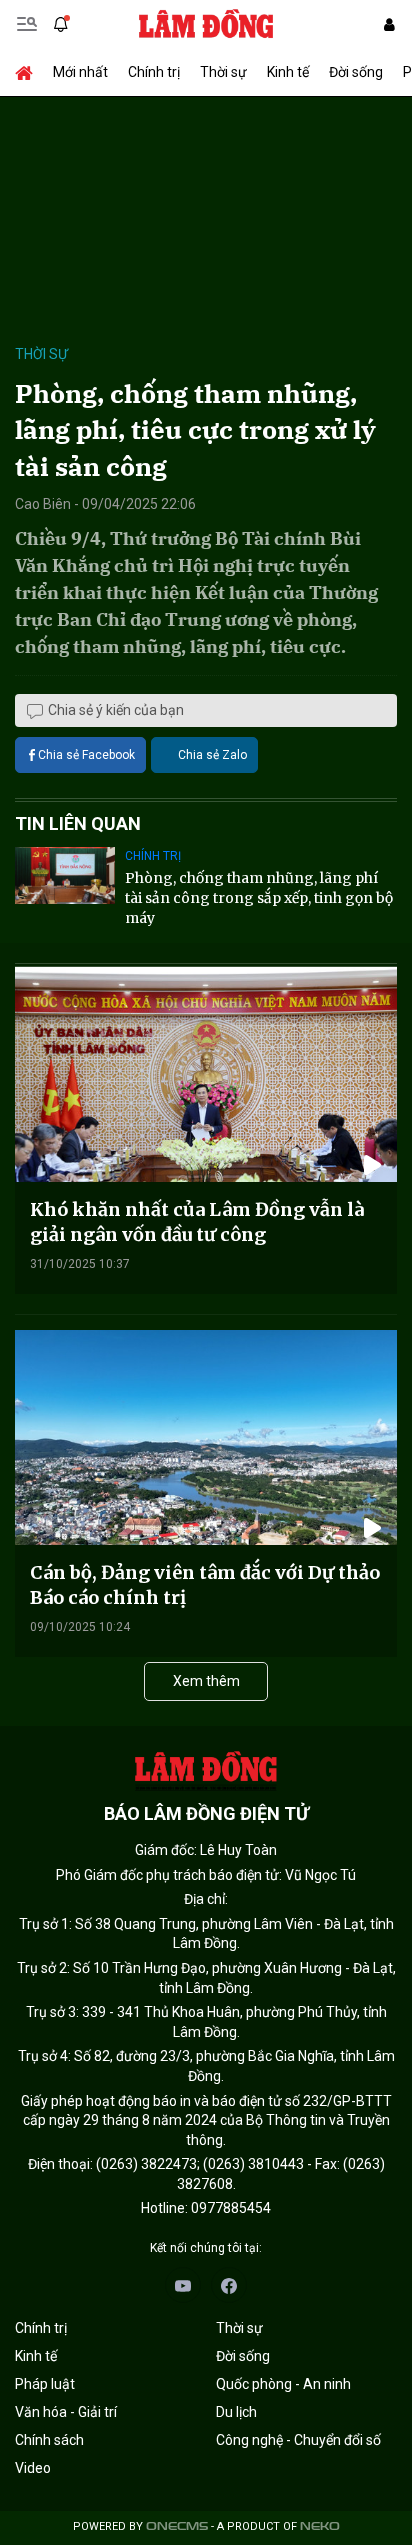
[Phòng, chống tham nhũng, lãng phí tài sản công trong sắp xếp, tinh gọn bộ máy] (65, 875)
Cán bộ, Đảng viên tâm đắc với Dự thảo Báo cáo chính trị (205, 1585)
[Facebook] (229, 2285)
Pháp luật (45, 2384)
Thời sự (223, 72)
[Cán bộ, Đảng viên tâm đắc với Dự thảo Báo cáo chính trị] (206, 1437)
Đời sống (356, 72)
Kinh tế (288, 72)
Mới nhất (80, 72)
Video (33, 2468)
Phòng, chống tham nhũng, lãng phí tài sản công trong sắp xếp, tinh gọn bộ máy (259, 897)
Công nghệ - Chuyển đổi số (298, 2440)
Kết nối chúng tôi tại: (206, 2248)
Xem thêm (206, 1681)
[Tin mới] (61, 24)
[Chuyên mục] (27, 24)
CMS (177, 2526)
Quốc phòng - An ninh (283, 2384)
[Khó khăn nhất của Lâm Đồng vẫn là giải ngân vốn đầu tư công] (206, 1074)
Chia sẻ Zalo (212, 755)
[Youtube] (183, 2285)
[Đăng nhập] (389, 24)
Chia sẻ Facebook (86, 755)
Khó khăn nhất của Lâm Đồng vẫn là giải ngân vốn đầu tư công (197, 1222)
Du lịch (236, 2412)
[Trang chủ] (29, 72)
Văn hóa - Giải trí (66, 2412)
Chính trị (154, 72)
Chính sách (49, 2440)
